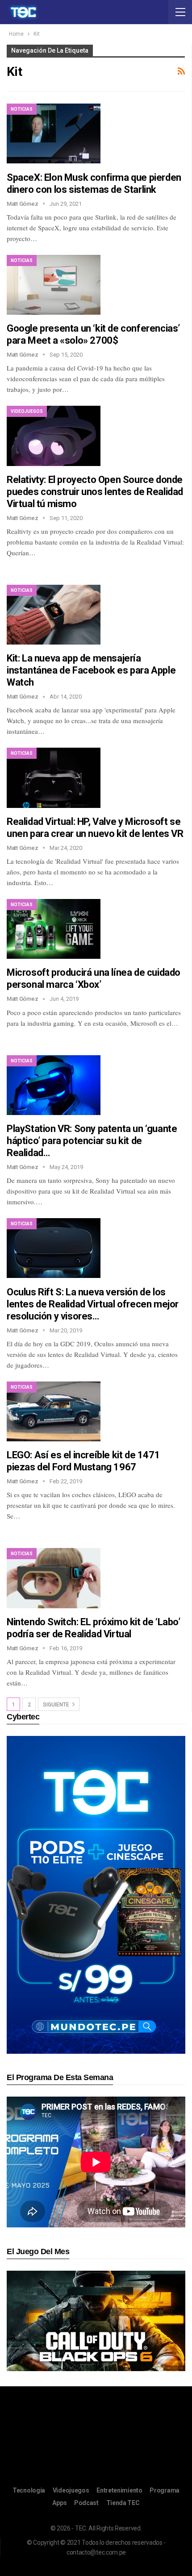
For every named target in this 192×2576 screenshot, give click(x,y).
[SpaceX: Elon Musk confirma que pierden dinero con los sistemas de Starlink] (54, 133)
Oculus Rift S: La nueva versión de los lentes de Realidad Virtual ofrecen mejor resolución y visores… (93, 1304)
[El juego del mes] (96, 2320)
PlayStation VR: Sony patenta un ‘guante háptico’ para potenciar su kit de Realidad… (92, 1141)
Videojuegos (27, 411)
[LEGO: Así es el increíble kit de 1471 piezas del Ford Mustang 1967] (54, 1411)
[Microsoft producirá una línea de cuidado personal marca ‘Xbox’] (54, 929)
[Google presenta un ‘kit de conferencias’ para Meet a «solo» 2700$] (54, 285)
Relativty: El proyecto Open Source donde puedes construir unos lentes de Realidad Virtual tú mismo (95, 492)
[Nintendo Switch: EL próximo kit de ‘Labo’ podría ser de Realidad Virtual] (54, 1578)
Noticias (22, 109)
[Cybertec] (96, 1894)
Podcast (86, 2503)
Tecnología (29, 2490)
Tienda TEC (123, 2503)
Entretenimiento (119, 2490)
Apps (59, 2503)
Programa (165, 2490)
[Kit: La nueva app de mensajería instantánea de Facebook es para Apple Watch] (54, 615)
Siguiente (57, 1705)
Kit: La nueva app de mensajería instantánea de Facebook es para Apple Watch (91, 670)
